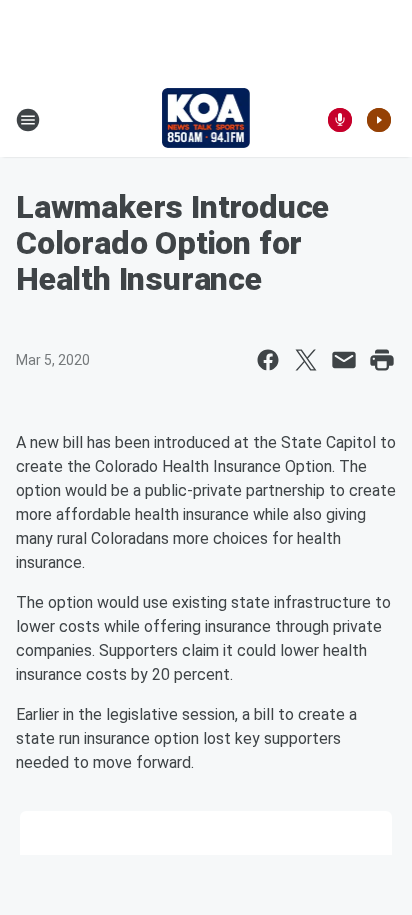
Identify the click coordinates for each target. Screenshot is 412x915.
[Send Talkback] (340, 120)
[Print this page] (382, 360)
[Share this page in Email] (344, 360)
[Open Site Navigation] (28, 120)
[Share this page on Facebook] (268, 360)
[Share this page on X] (306, 360)
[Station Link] (206, 120)
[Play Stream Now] (379, 120)
